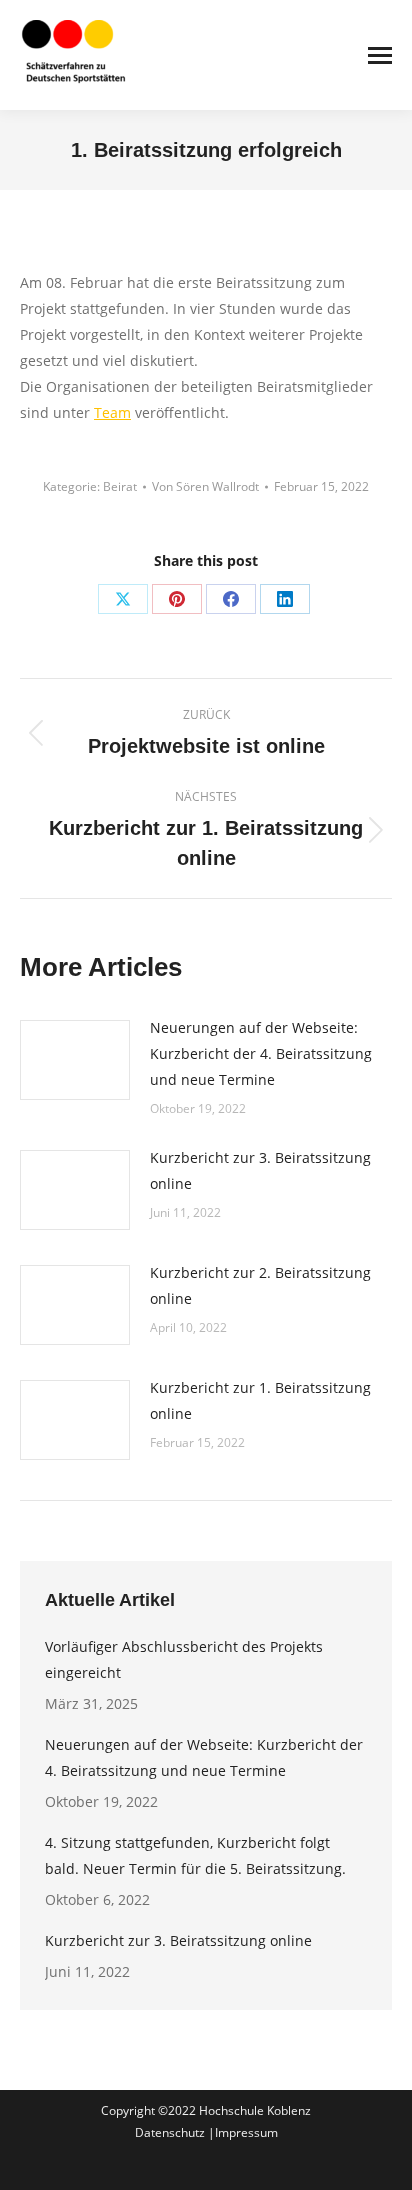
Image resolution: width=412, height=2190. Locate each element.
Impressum (246, 2132)
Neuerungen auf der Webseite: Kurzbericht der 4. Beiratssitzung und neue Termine (261, 1053)
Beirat (120, 486)
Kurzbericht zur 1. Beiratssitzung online (260, 1400)
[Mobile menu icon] (380, 55)
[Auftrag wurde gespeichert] (75, 1060)
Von (205, 486)
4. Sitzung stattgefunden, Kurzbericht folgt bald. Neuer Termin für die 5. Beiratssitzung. (195, 1855)
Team (112, 412)
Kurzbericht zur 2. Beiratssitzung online (260, 1285)
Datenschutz (171, 2132)
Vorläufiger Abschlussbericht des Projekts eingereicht (184, 1659)
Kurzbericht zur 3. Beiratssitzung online (260, 1170)
